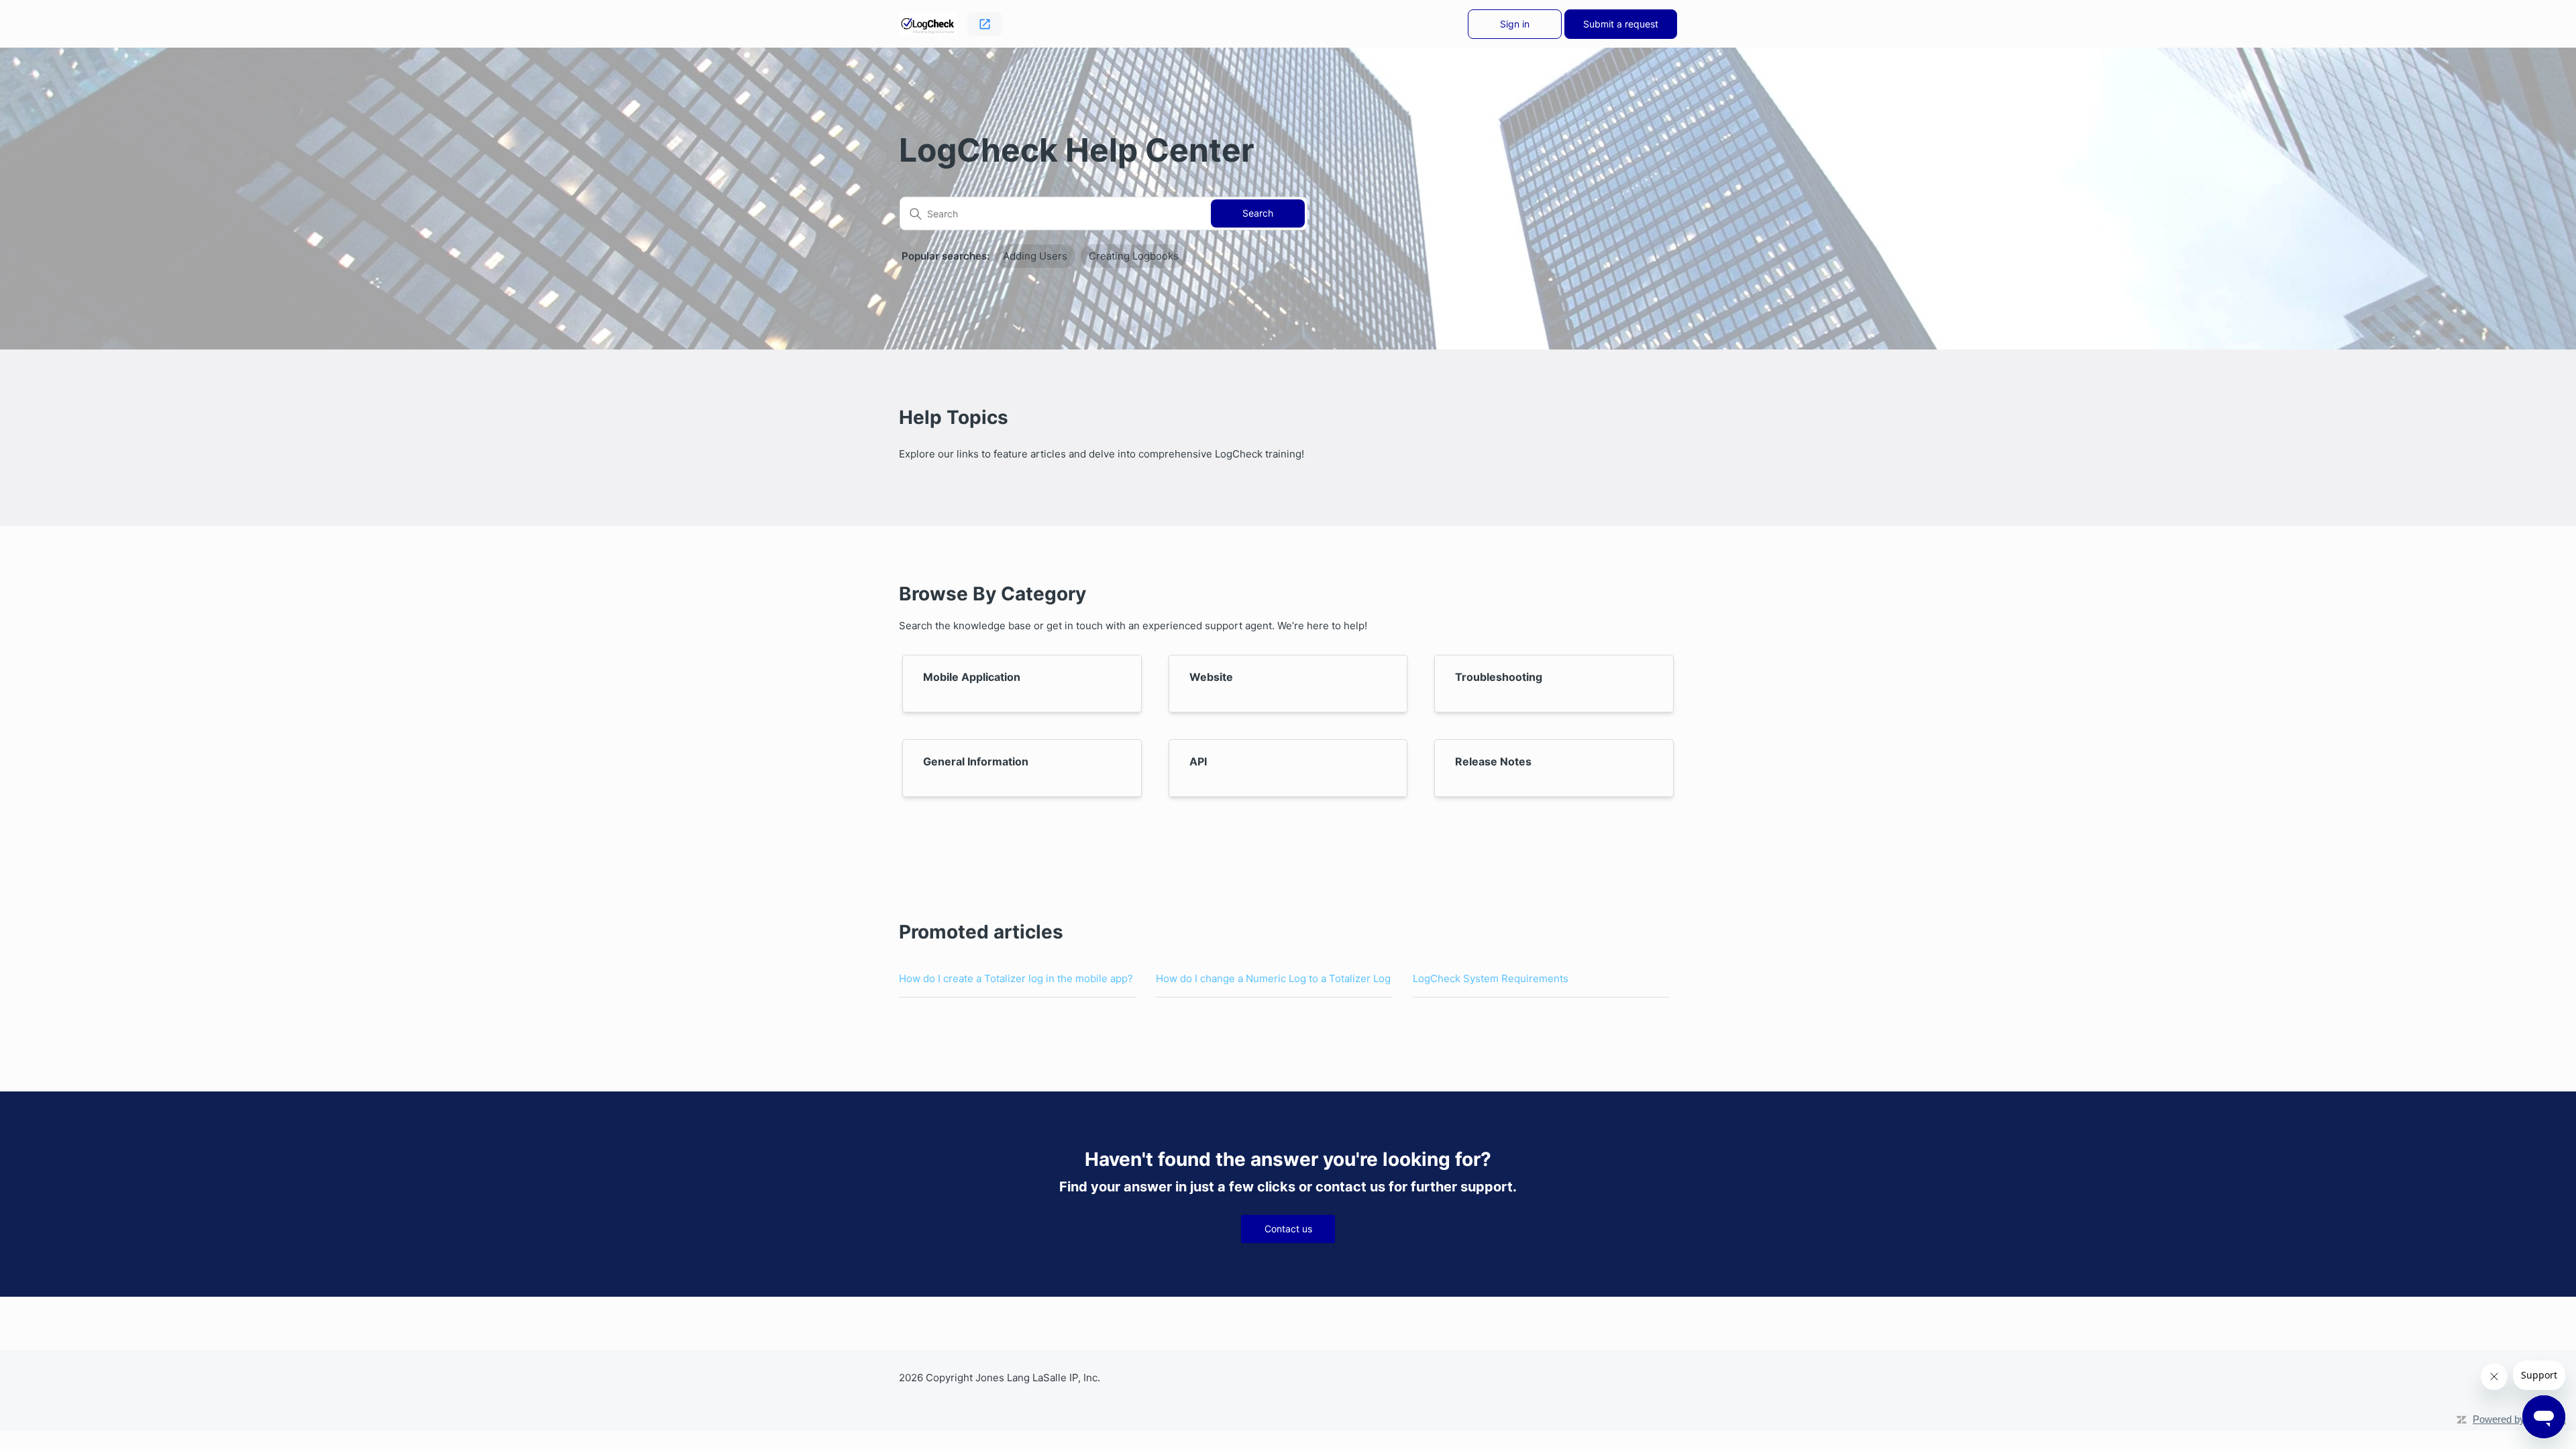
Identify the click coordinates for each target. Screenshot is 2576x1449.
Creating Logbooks (1134, 256)
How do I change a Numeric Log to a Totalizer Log (1273, 978)
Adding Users (1035, 256)
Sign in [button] (1515, 24)
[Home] (928, 24)
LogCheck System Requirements (1491, 978)
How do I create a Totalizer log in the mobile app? (1016, 978)
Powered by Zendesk (2519, 1419)
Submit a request (1621, 24)
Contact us (1288, 1229)
